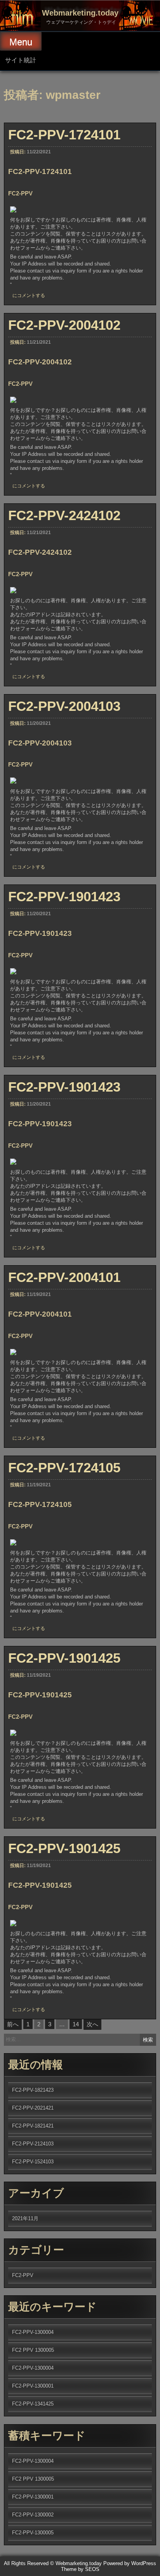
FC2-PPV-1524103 (33, 2162)
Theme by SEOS (80, 2569)
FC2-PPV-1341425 (33, 2404)
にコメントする (29, 295)
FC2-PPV (23, 2275)
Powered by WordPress (130, 2563)
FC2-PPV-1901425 (64, 1658)
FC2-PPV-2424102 (64, 515)
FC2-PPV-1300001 (33, 2386)
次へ (92, 2024)
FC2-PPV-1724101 (64, 135)
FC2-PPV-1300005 (33, 2533)
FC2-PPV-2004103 (64, 706)
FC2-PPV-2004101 (64, 1277)
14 (76, 2024)
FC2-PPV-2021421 (33, 2108)
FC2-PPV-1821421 (33, 2126)
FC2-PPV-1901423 (64, 896)
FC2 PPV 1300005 (33, 2350)
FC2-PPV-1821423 (33, 2090)
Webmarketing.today (80, 13)
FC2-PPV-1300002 (33, 2515)
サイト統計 (21, 60)
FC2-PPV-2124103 (33, 2144)
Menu (21, 42)
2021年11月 (25, 2218)
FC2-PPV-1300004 (33, 2332)
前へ (13, 2024)
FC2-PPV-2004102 (64, 325)
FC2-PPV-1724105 (64, 1467)
